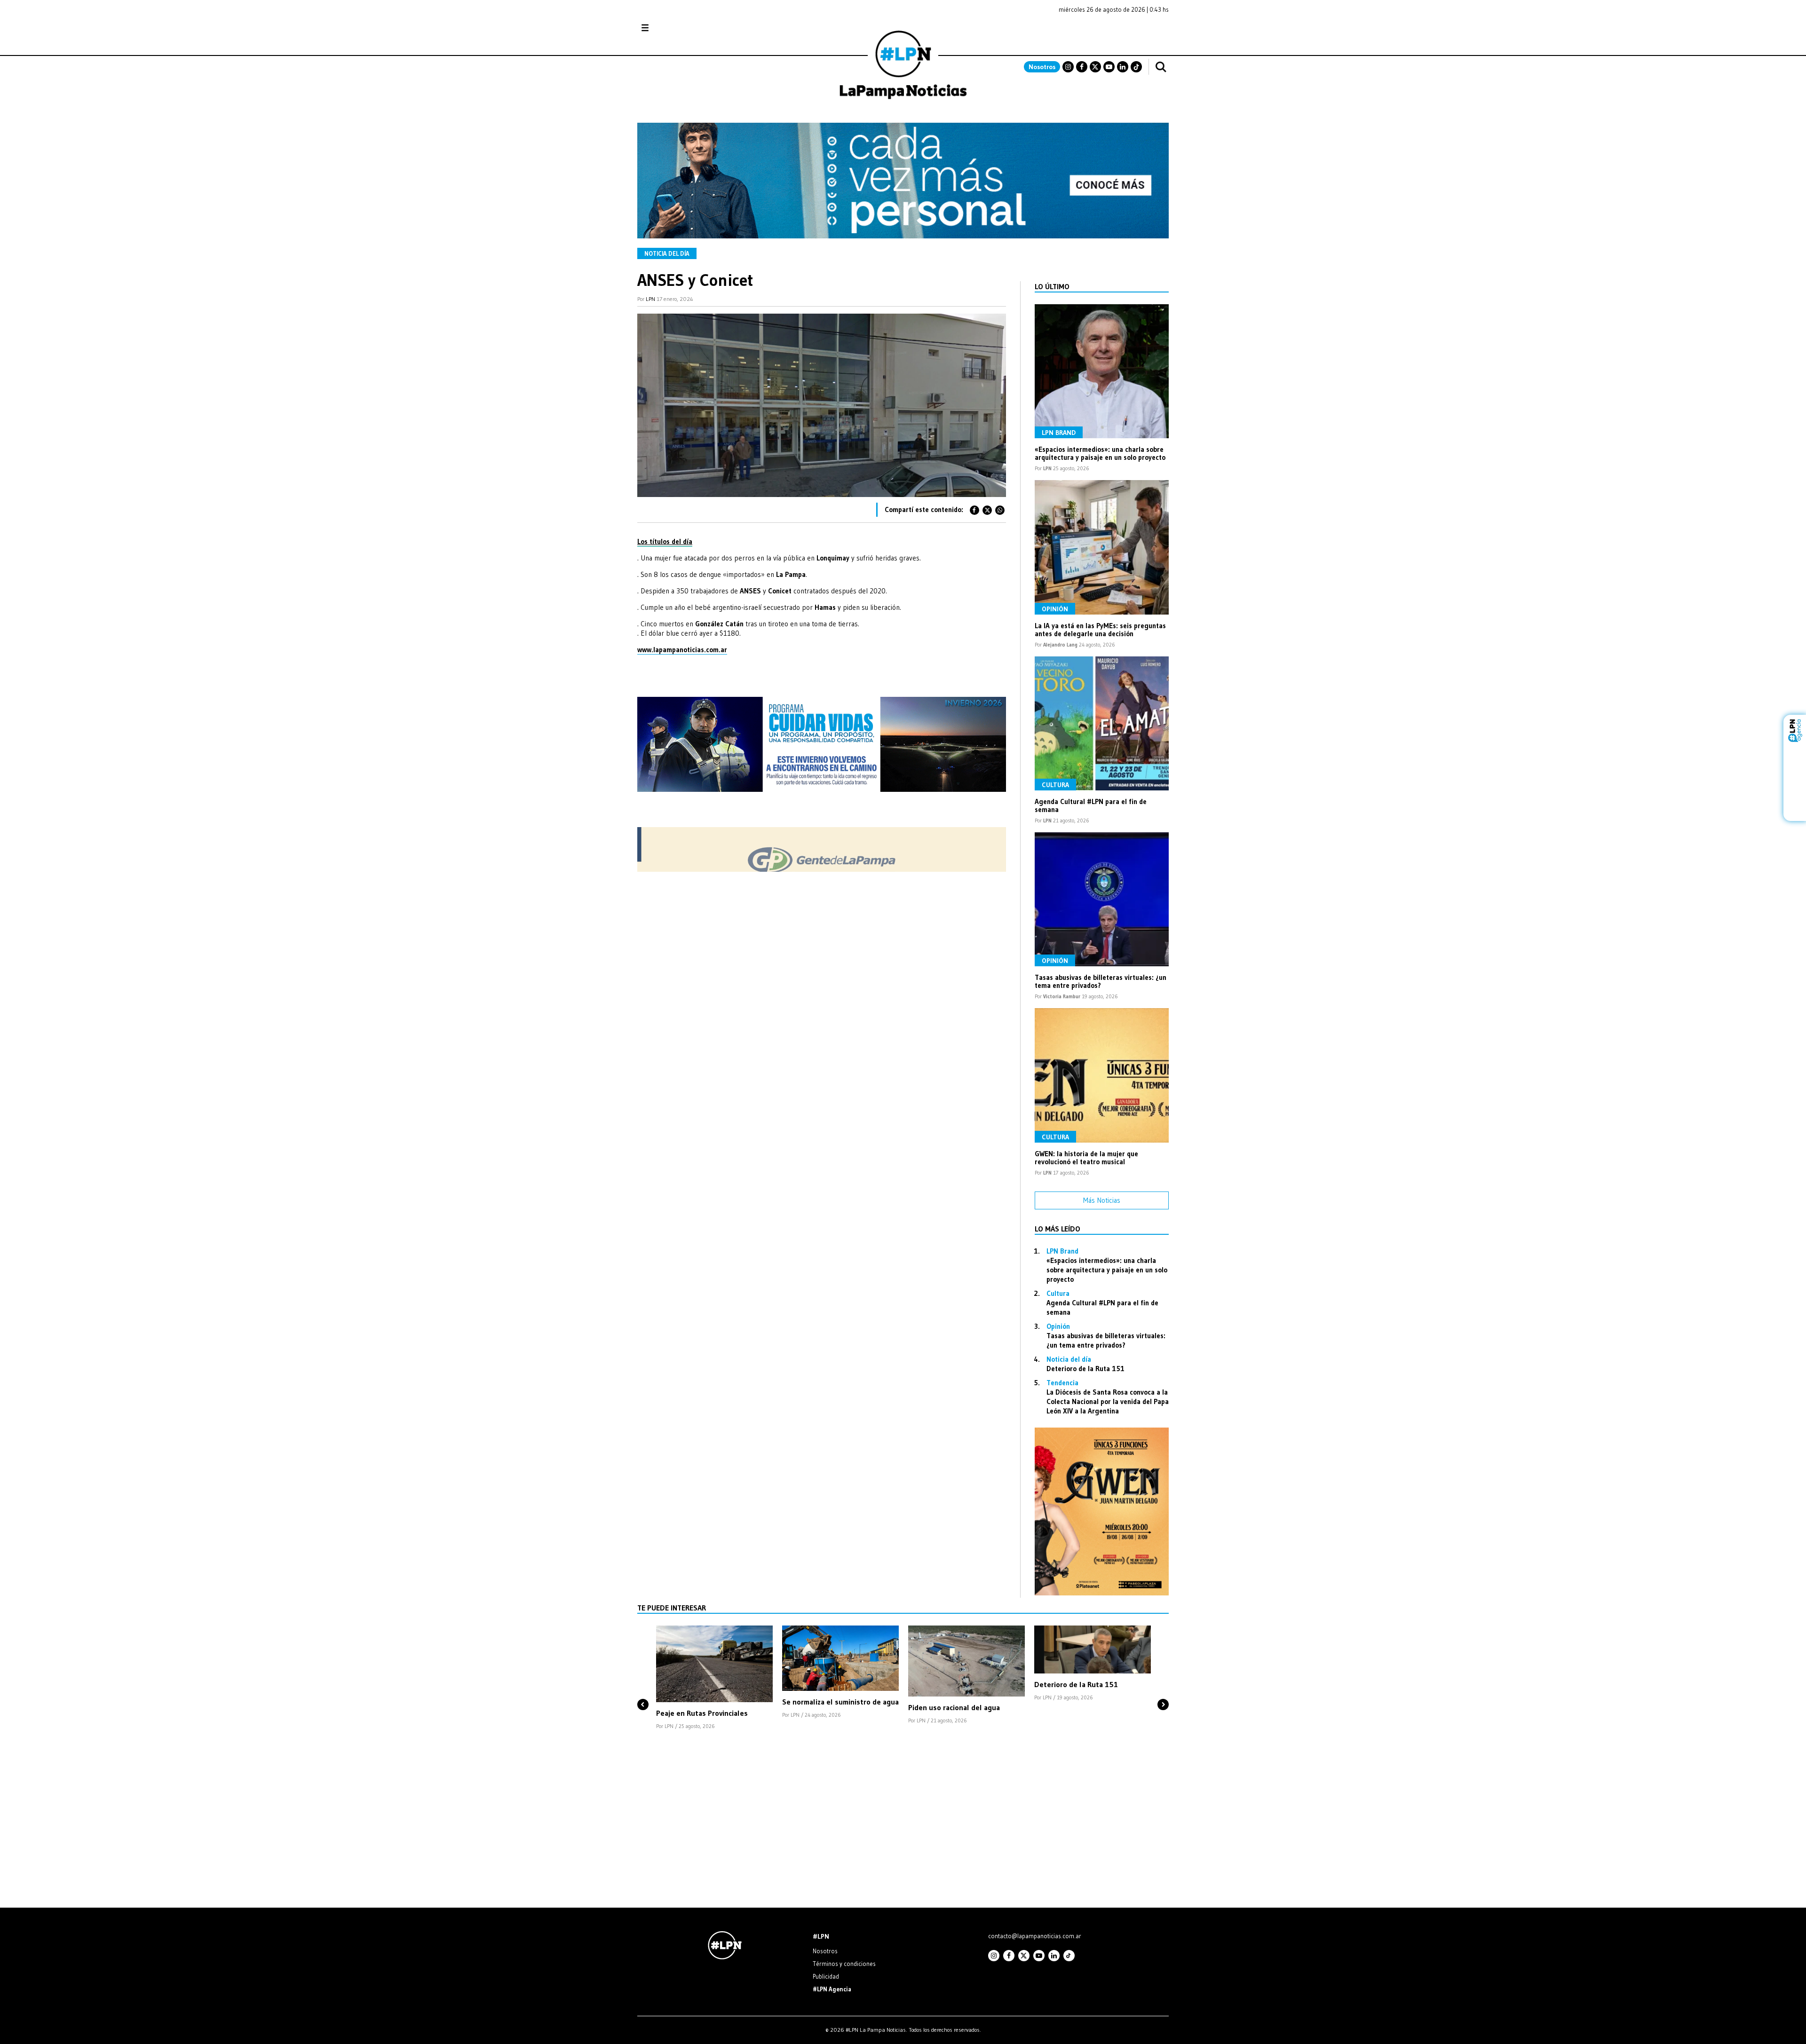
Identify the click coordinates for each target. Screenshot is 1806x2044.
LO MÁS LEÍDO (1057, 1229)
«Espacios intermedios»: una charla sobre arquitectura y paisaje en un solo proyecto (1100, 453)
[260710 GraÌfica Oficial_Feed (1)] (1102, 1593)
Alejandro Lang (1060, 645)
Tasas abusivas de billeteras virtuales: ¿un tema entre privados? (1101, 981)
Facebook (1082, 67)
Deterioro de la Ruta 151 (1085, 1369)
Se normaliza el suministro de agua (840, 1702)
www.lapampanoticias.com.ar (682, 650)
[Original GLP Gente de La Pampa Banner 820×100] (822, 869)
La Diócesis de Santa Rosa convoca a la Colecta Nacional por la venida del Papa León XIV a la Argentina (1108, 1401)
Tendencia (1062, 1383)
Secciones (670, 28)
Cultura (1055, 785)
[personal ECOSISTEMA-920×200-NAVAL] (903, 236)
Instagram (1068, 67)
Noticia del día (667, 253)
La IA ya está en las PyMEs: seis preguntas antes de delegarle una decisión (1100, 630)
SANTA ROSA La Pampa (1109, 32)
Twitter (1095, 67)
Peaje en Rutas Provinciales (702, 1713)
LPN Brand (1059, 433)
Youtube (1109, 67)
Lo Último (1052, 286)
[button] (643, 1689)
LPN (650, 299)
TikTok (1136, 67)
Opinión (1055, 609)
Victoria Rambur (1062, 996)
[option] (714, 1678)
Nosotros (1042, 67)
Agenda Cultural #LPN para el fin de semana (1091, 805)
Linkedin (1123, 67)
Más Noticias (1102, 1200)
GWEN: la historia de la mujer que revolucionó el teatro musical (1086, 1158)
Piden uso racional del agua (954, 1707)
